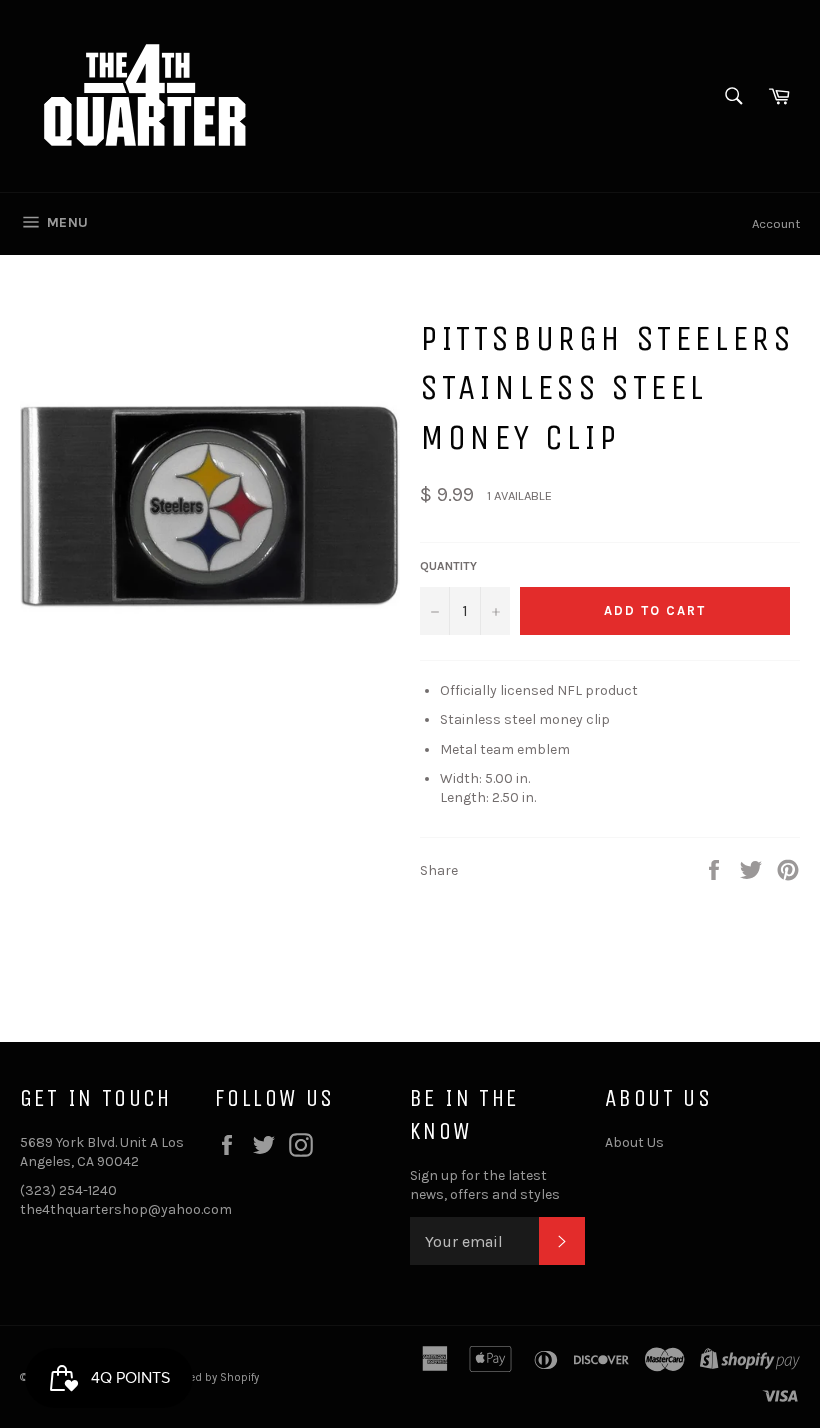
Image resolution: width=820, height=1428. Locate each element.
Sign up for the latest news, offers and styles (485, 1185)
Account (776, 223)
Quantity (448, 566)
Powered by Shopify (208, 1377)
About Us (634, 1142)
